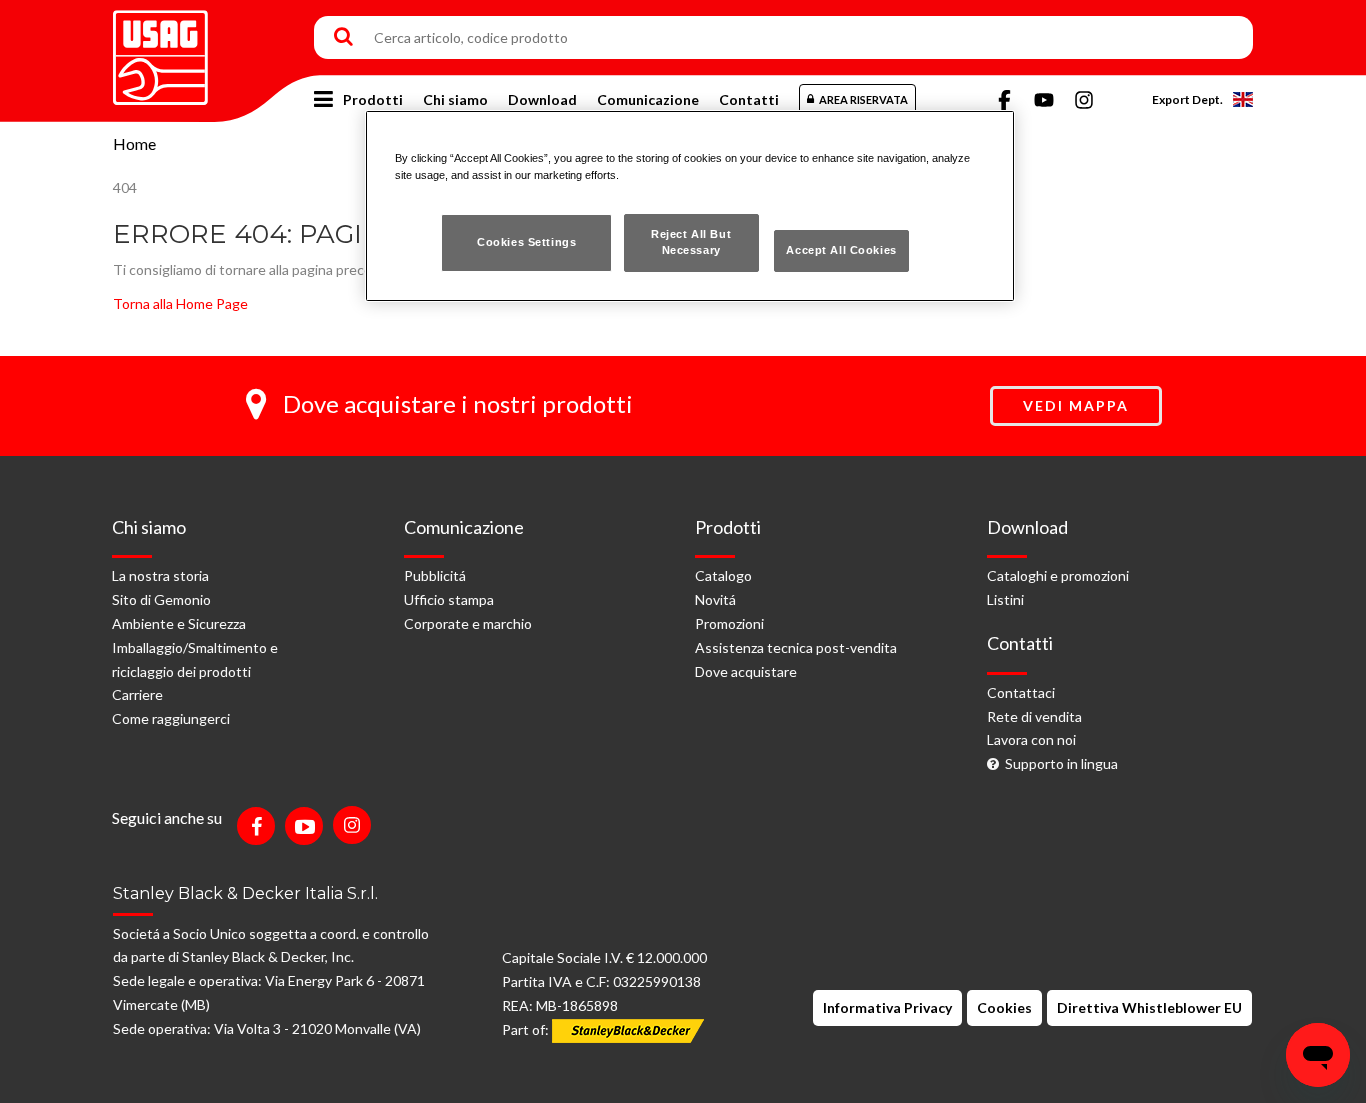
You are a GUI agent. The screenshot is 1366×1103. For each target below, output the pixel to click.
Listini (1005, 599)
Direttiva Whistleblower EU (1149, 1007)
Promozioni (729, 623)
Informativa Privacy (887, 1007)
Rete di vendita (1034, 716)
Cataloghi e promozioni (1058, 575)
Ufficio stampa (449, 599)
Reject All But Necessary (691, 242)
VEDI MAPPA (1076, 405)
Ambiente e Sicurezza (179, 623)
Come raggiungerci (171, 718)
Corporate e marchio (468, 623)
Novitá (715, 599)
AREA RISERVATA (863, 99)
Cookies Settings (526, 242)
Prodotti (373, 99)
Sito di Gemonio (161, 599)
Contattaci (1021, 692)
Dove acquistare (746, 671)
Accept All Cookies (841, 250)
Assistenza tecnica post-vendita (796, 647)
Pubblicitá (435, 575)
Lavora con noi (1031, 739)
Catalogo (723, 575)
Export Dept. (1187, 99)
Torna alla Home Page (180, 303)
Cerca (343, 38)
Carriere (137, 694)
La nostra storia (160, 575)
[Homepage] (160, 50)
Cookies (1004, 1007)
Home (134, 143)
